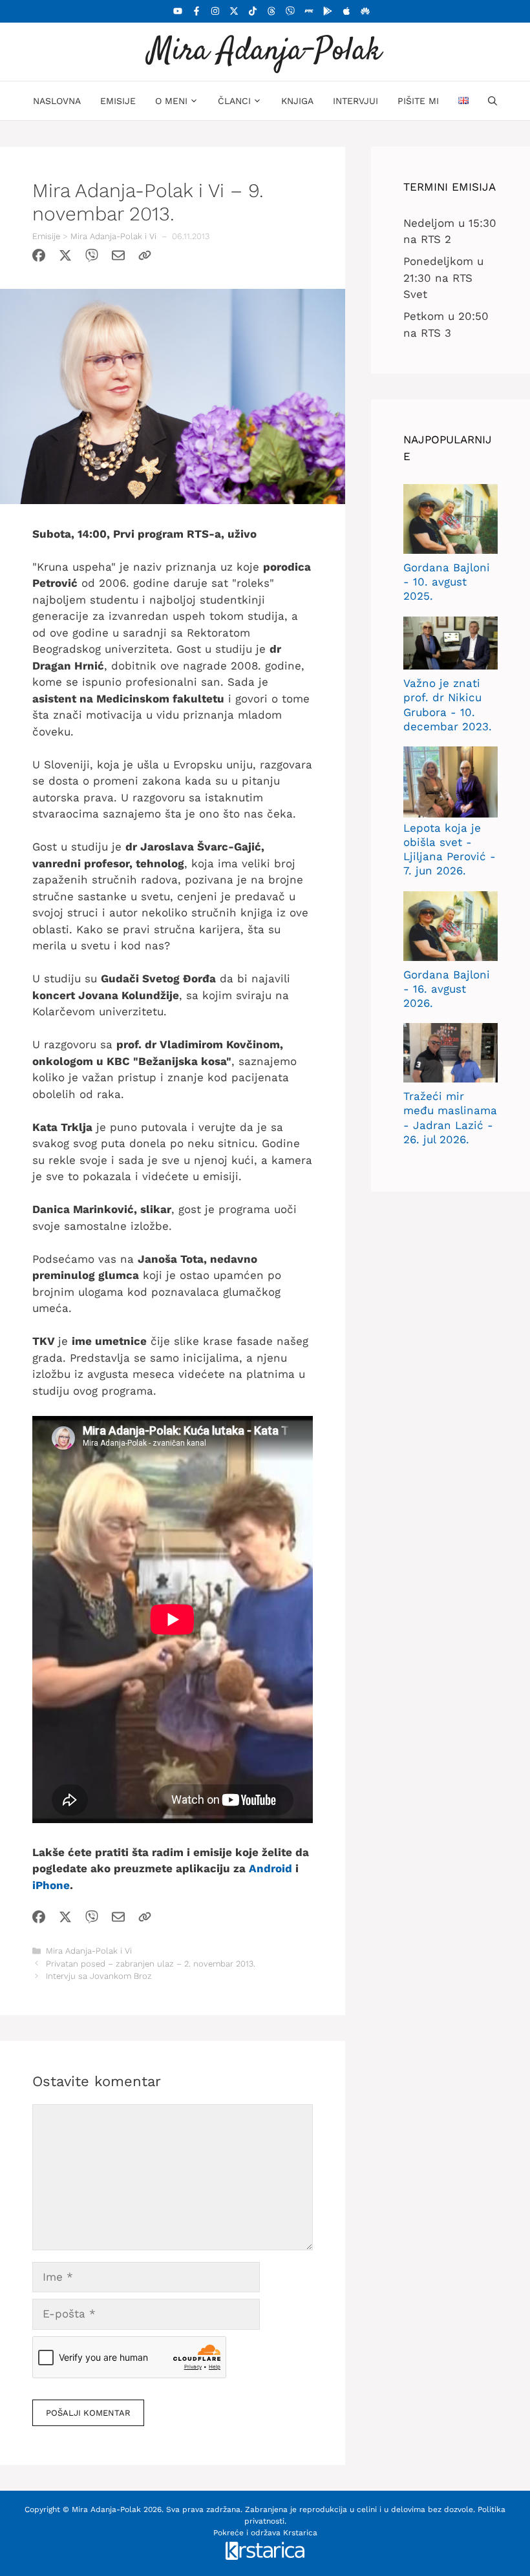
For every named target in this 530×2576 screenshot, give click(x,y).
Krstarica (300, 2533)
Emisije (118, 101)
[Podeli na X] (65, 258)
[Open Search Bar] (493, 101)
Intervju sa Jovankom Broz (99, 1976)
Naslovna (57, 101)
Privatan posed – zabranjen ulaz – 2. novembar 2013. (151, 1964)
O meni (171, 101)
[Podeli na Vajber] (92, 258)
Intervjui (355, 101)
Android (270, 1868)
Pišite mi (418, 101)
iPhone (51, 1885)
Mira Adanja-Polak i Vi (113, 236)
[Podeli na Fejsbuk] (39, 258)
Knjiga (297, 101)
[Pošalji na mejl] (118, 258)
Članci (234, 101)
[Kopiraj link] (145, 258)
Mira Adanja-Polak (265, 51)
